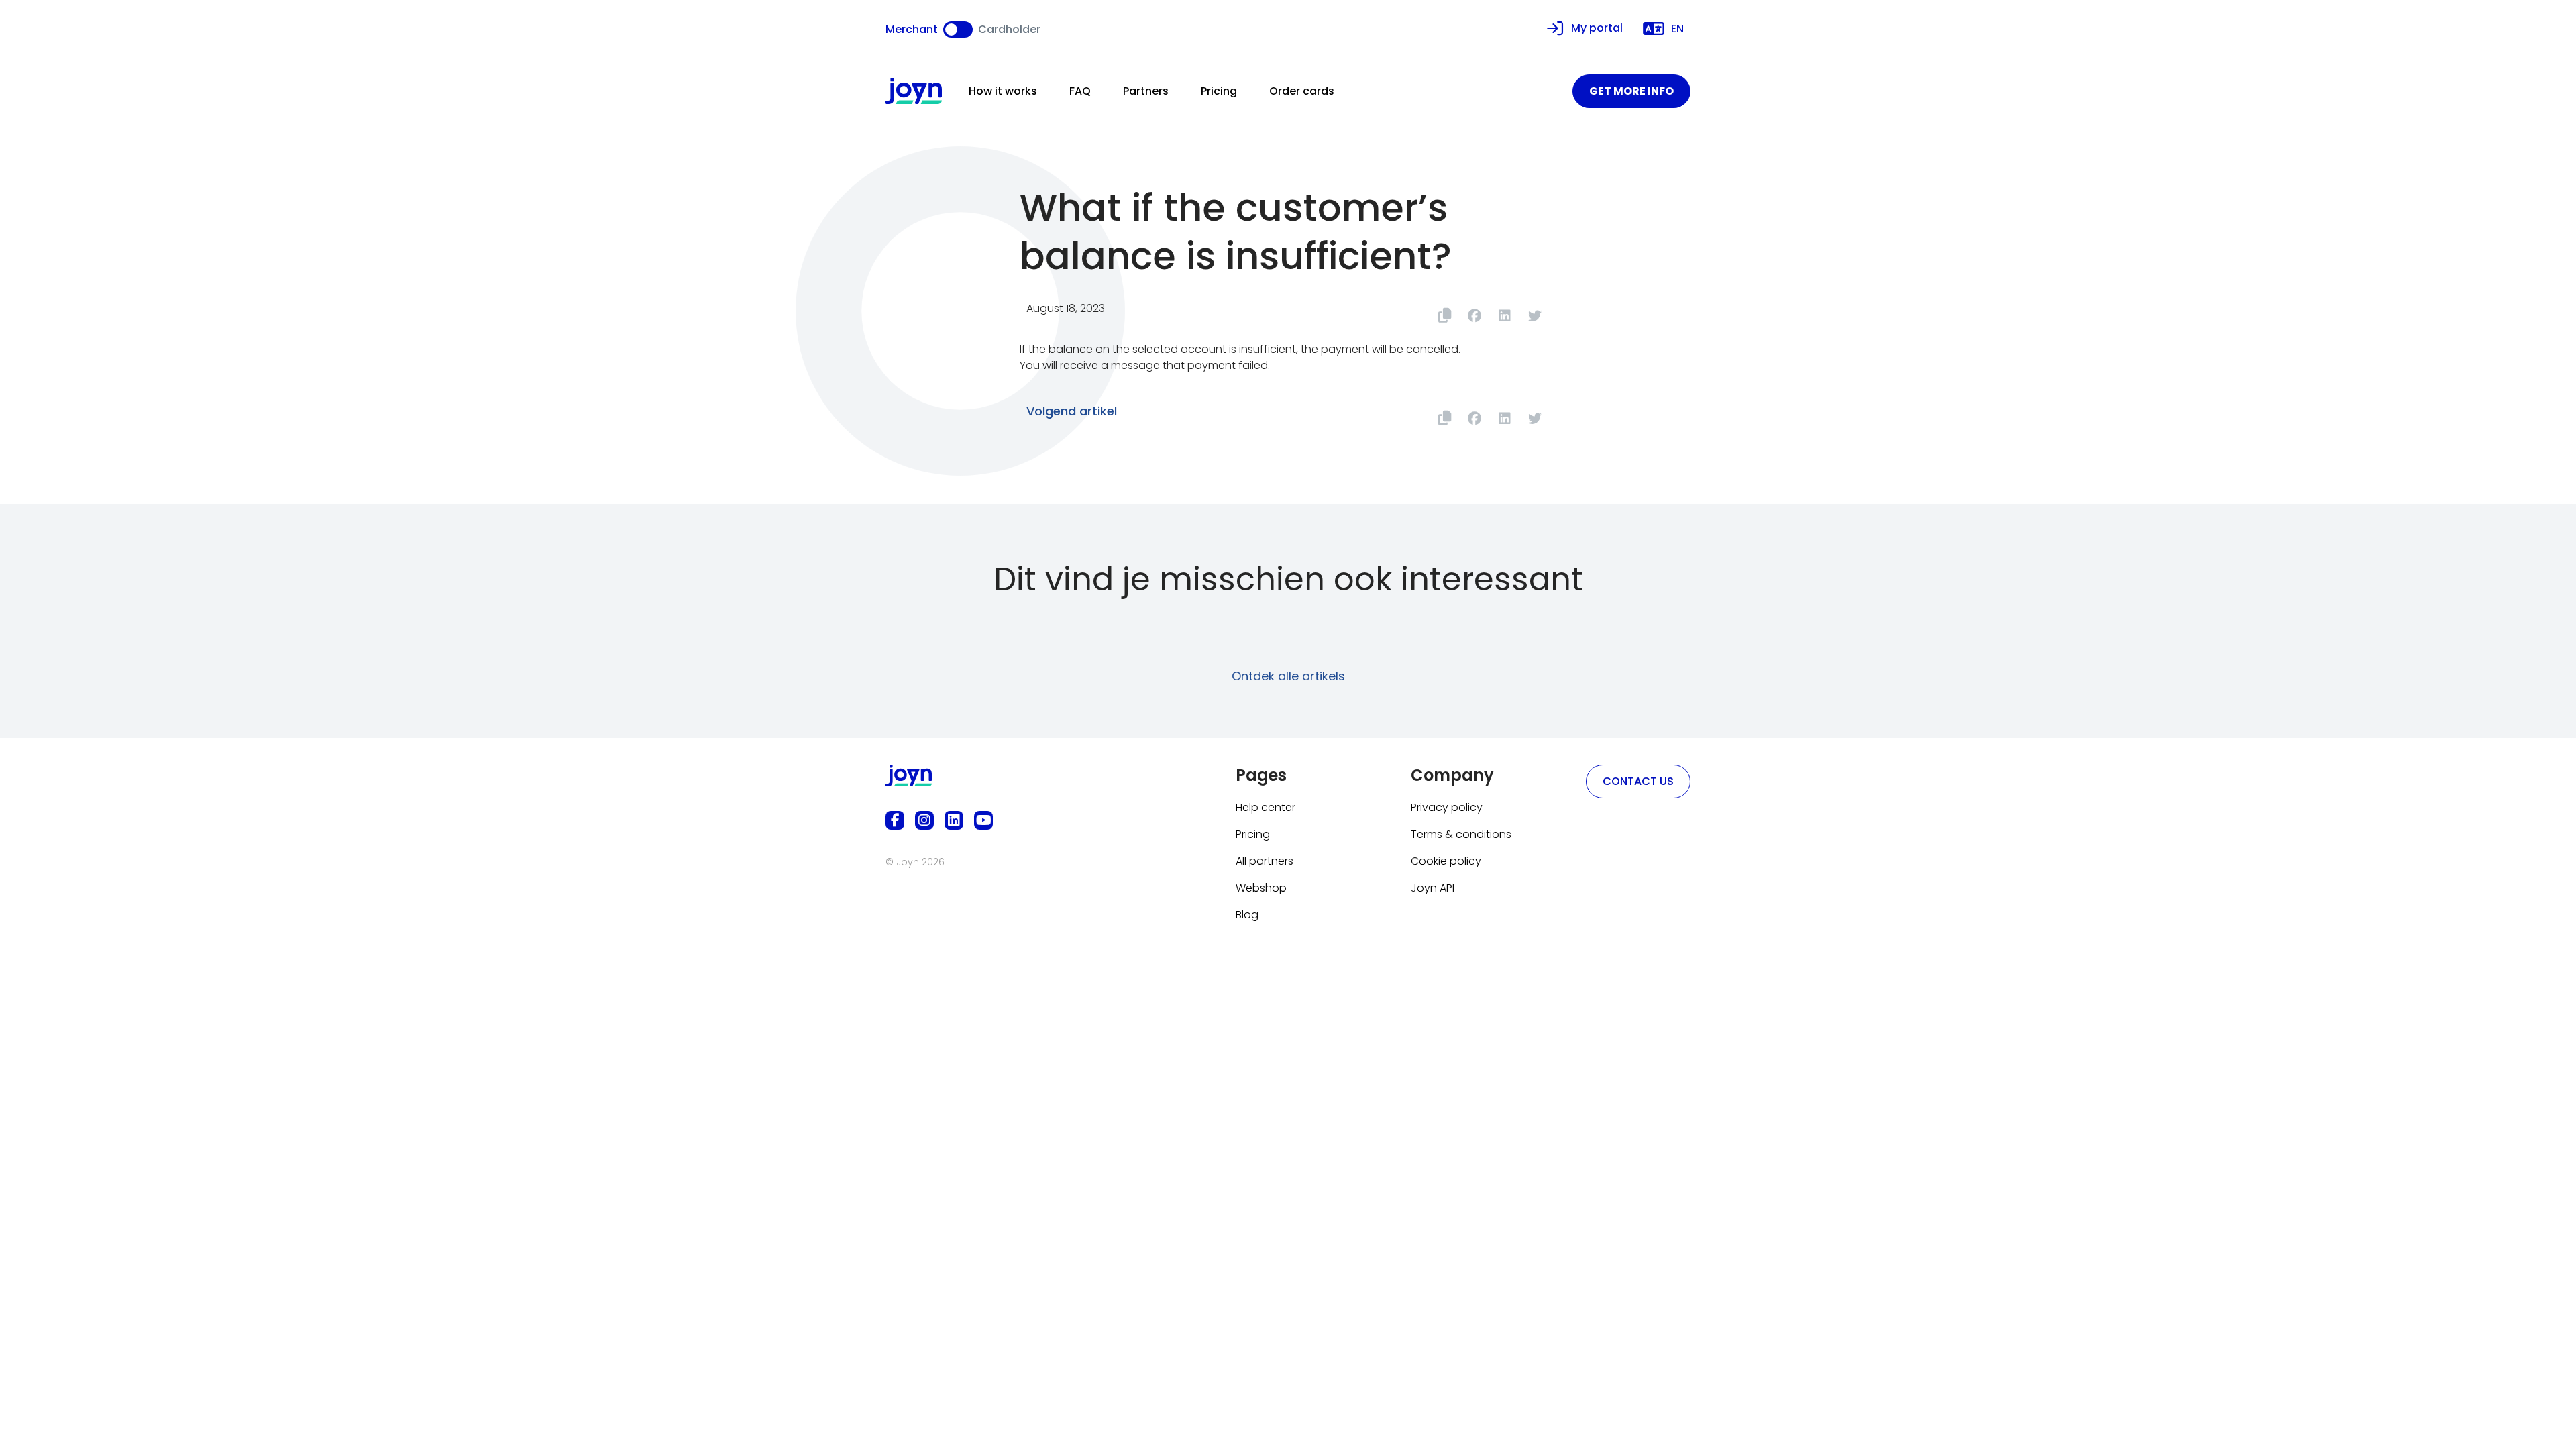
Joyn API (1433, 888)
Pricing (1219, 91)
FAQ (1080, 91)
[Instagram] (924, 820)
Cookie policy (1446, 861)
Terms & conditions (1461, 834)
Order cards (1302, 91)
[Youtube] (983, 820)
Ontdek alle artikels (1288, 676)
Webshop (1261, 888)
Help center (1266, 807)
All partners (1265, 861)
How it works (1003, 91)
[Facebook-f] (895, 820)
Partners (1146, 91)
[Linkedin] (954, 820)
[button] (1474, 316)
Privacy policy (1447, 807)
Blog (1247, 915)
